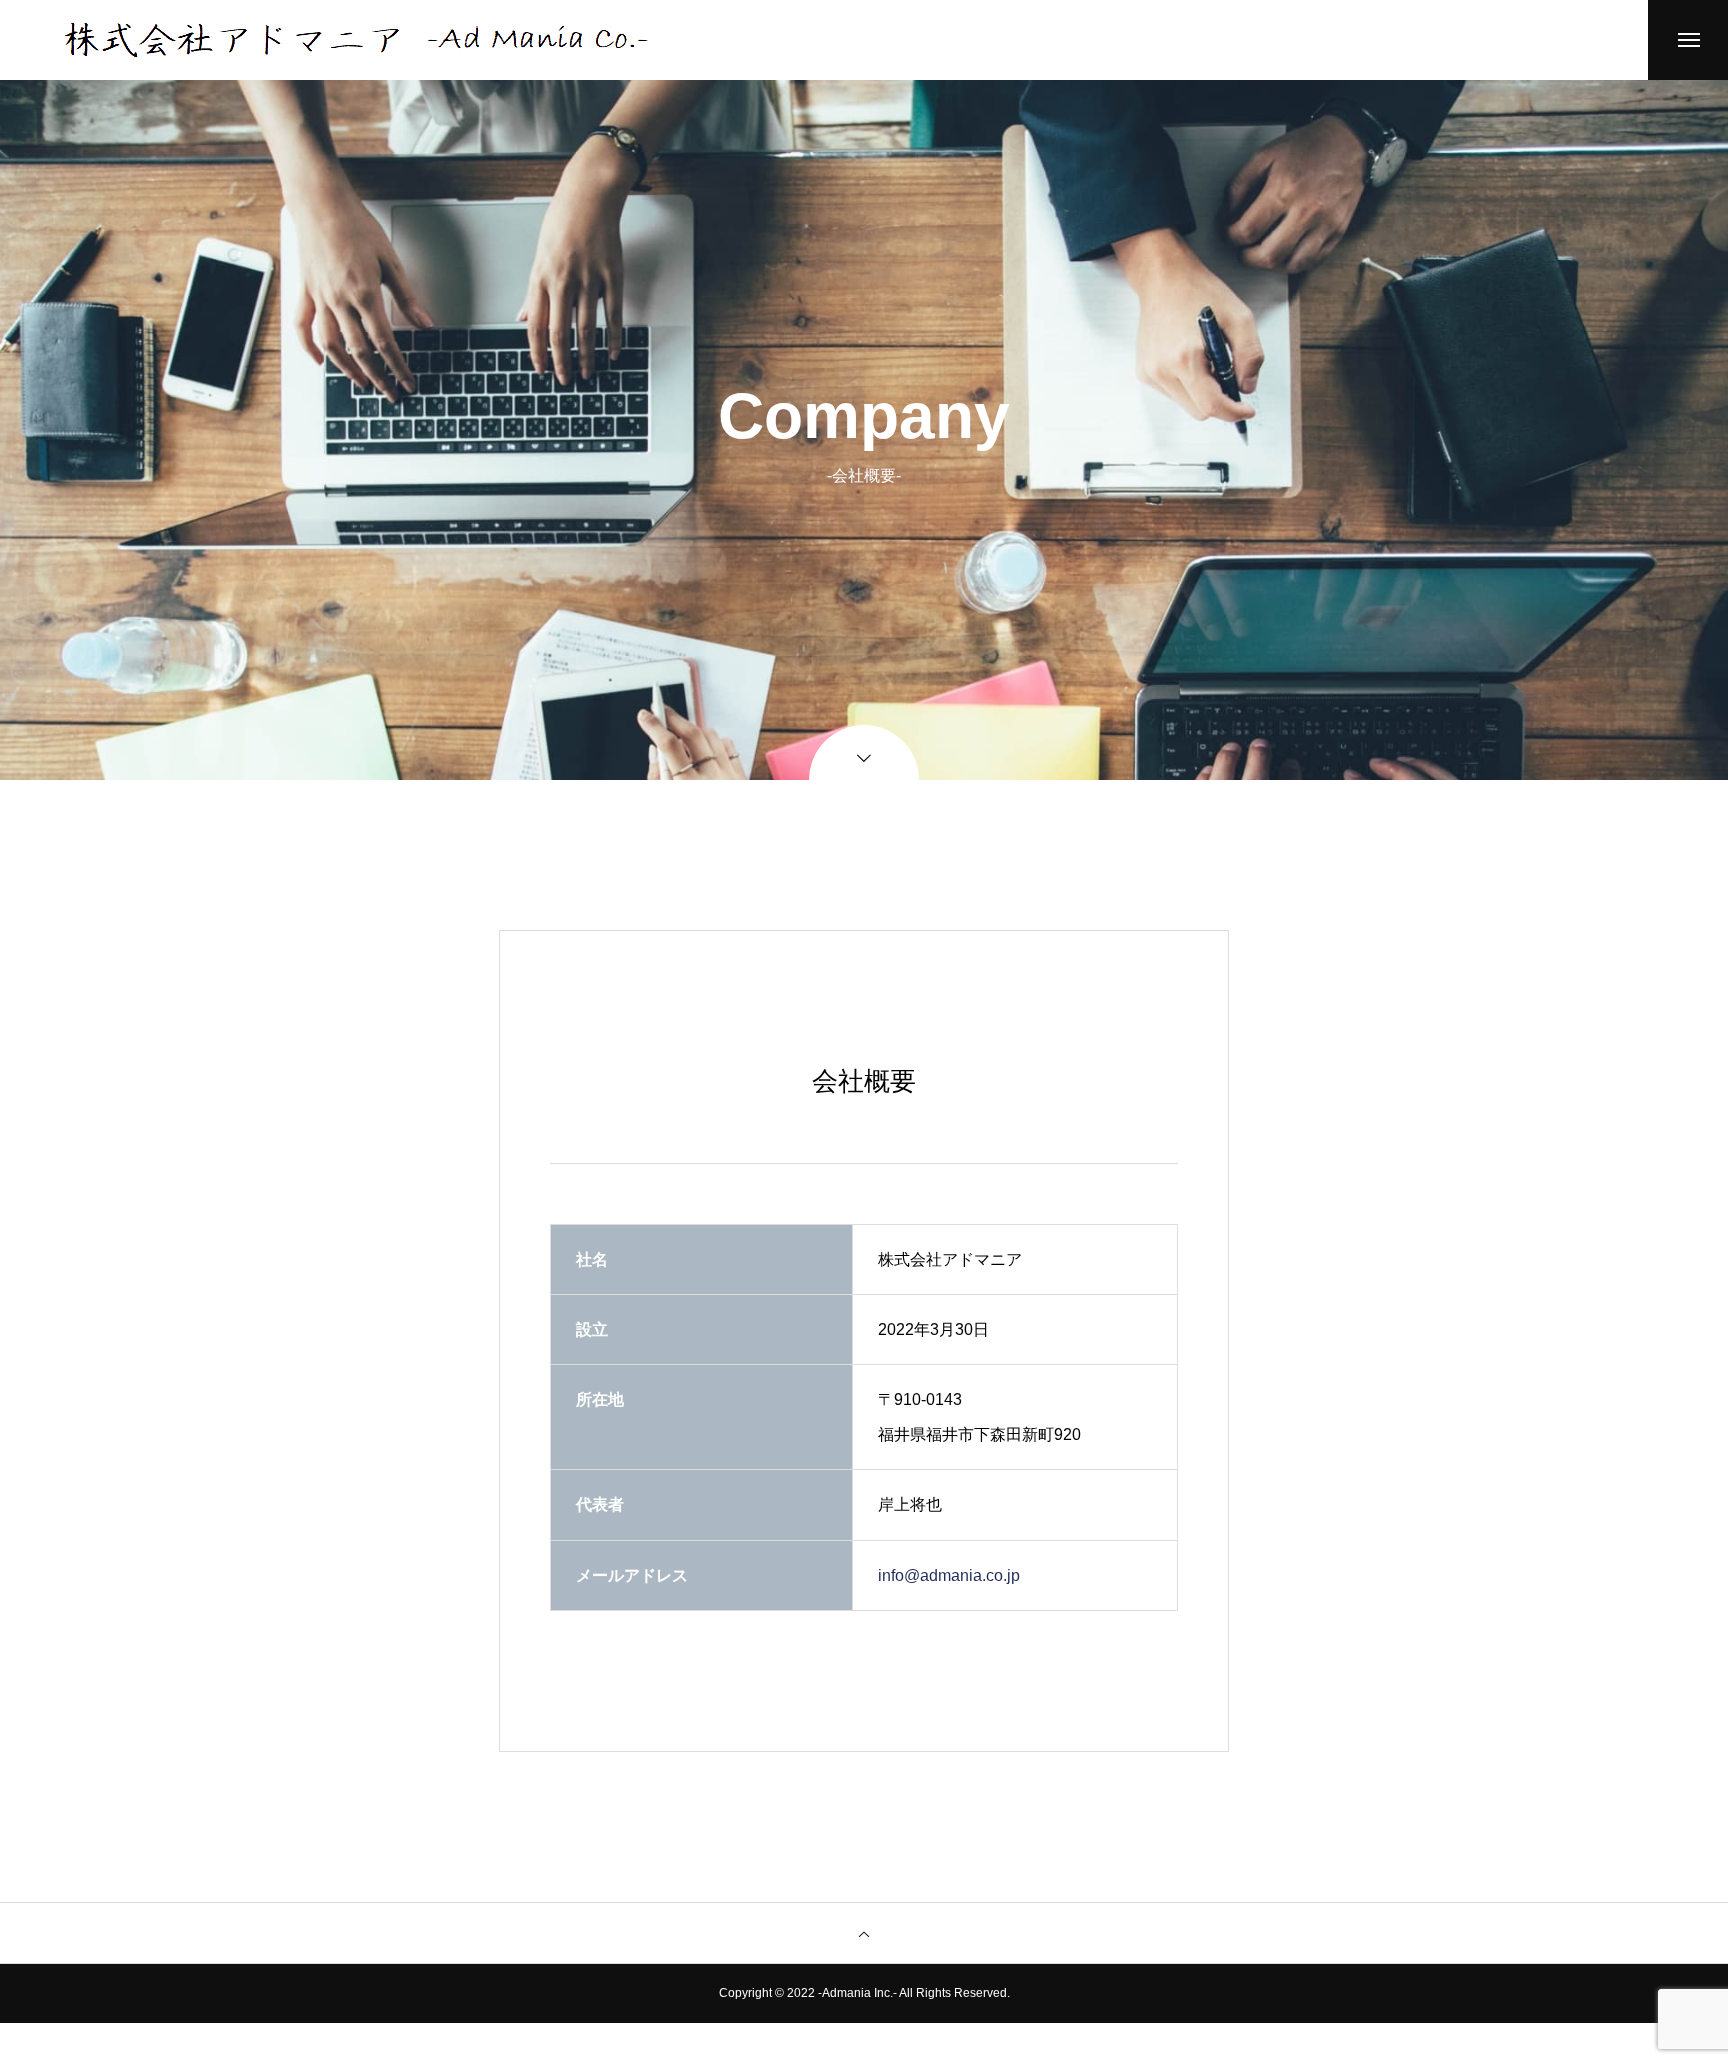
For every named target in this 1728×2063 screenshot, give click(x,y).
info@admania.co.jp (949, 1575)
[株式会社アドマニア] (355, 40)
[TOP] (864, 1933)
